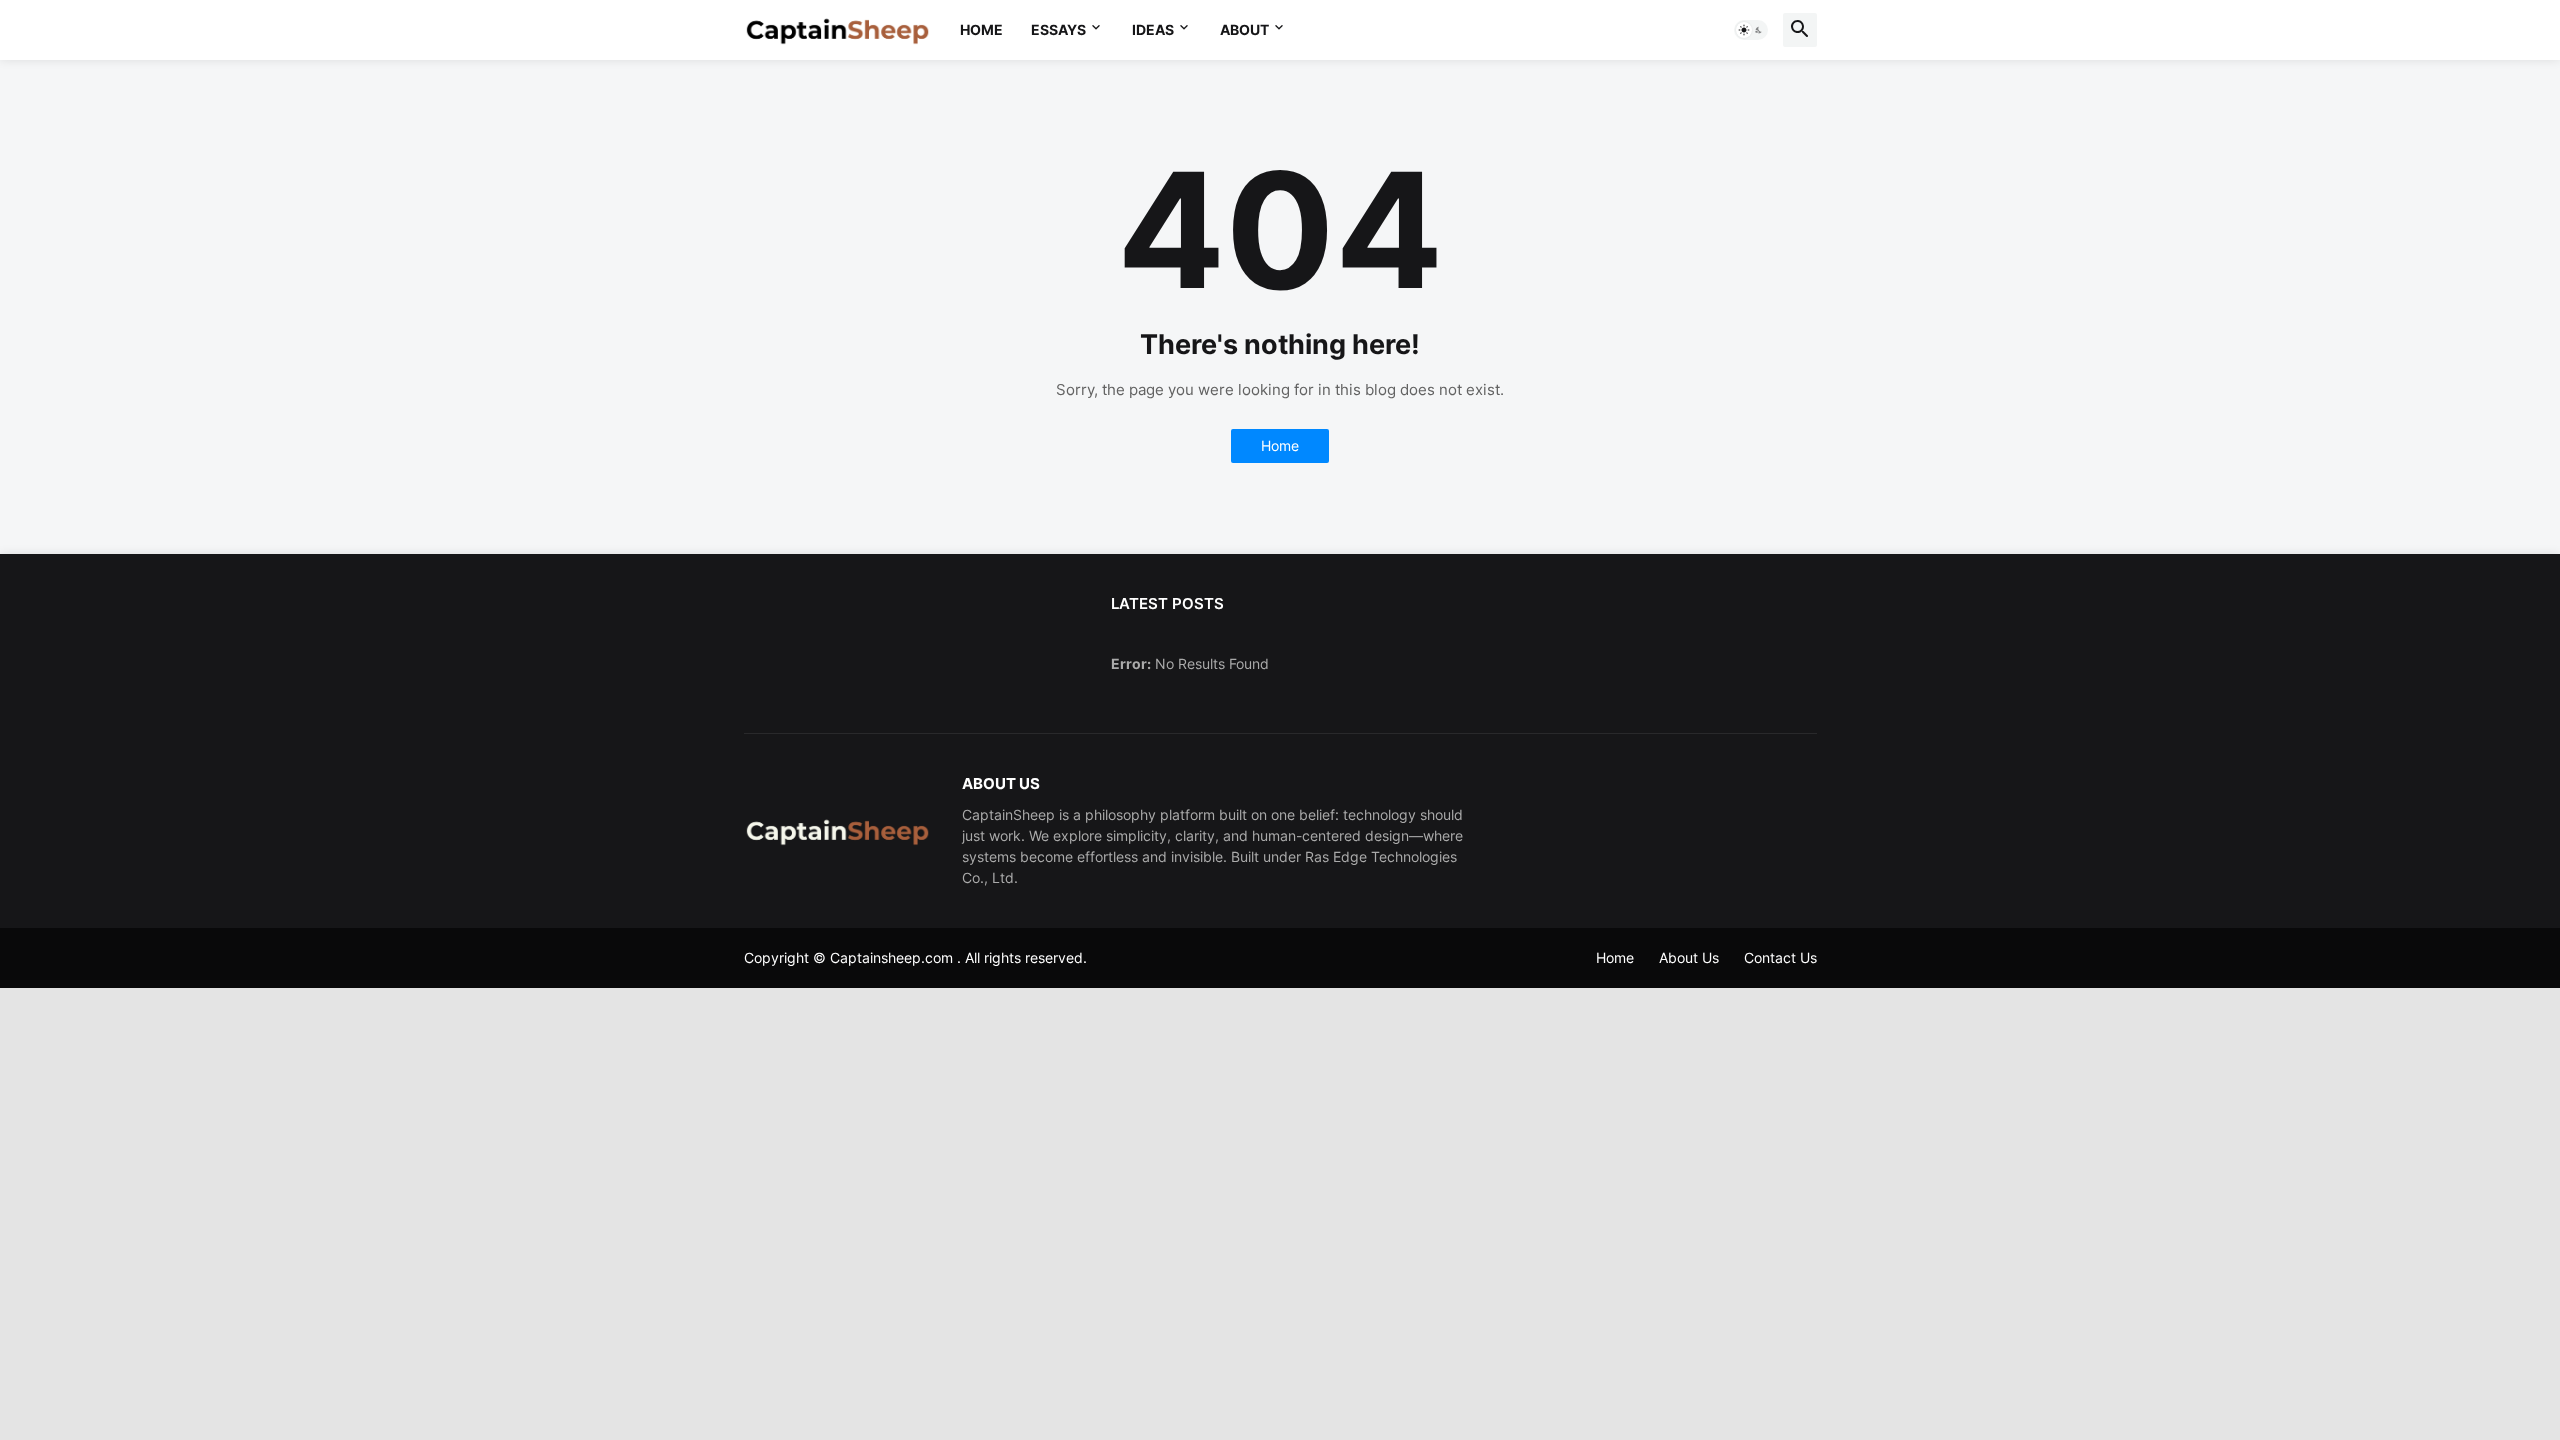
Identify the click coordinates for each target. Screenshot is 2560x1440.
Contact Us (1780, 957)
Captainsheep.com (891, 957)
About (1244, 29)
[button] (1751, 30)
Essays (1058, 29)
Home (981, 29)
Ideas (1153, 29)
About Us (1689, 957)
